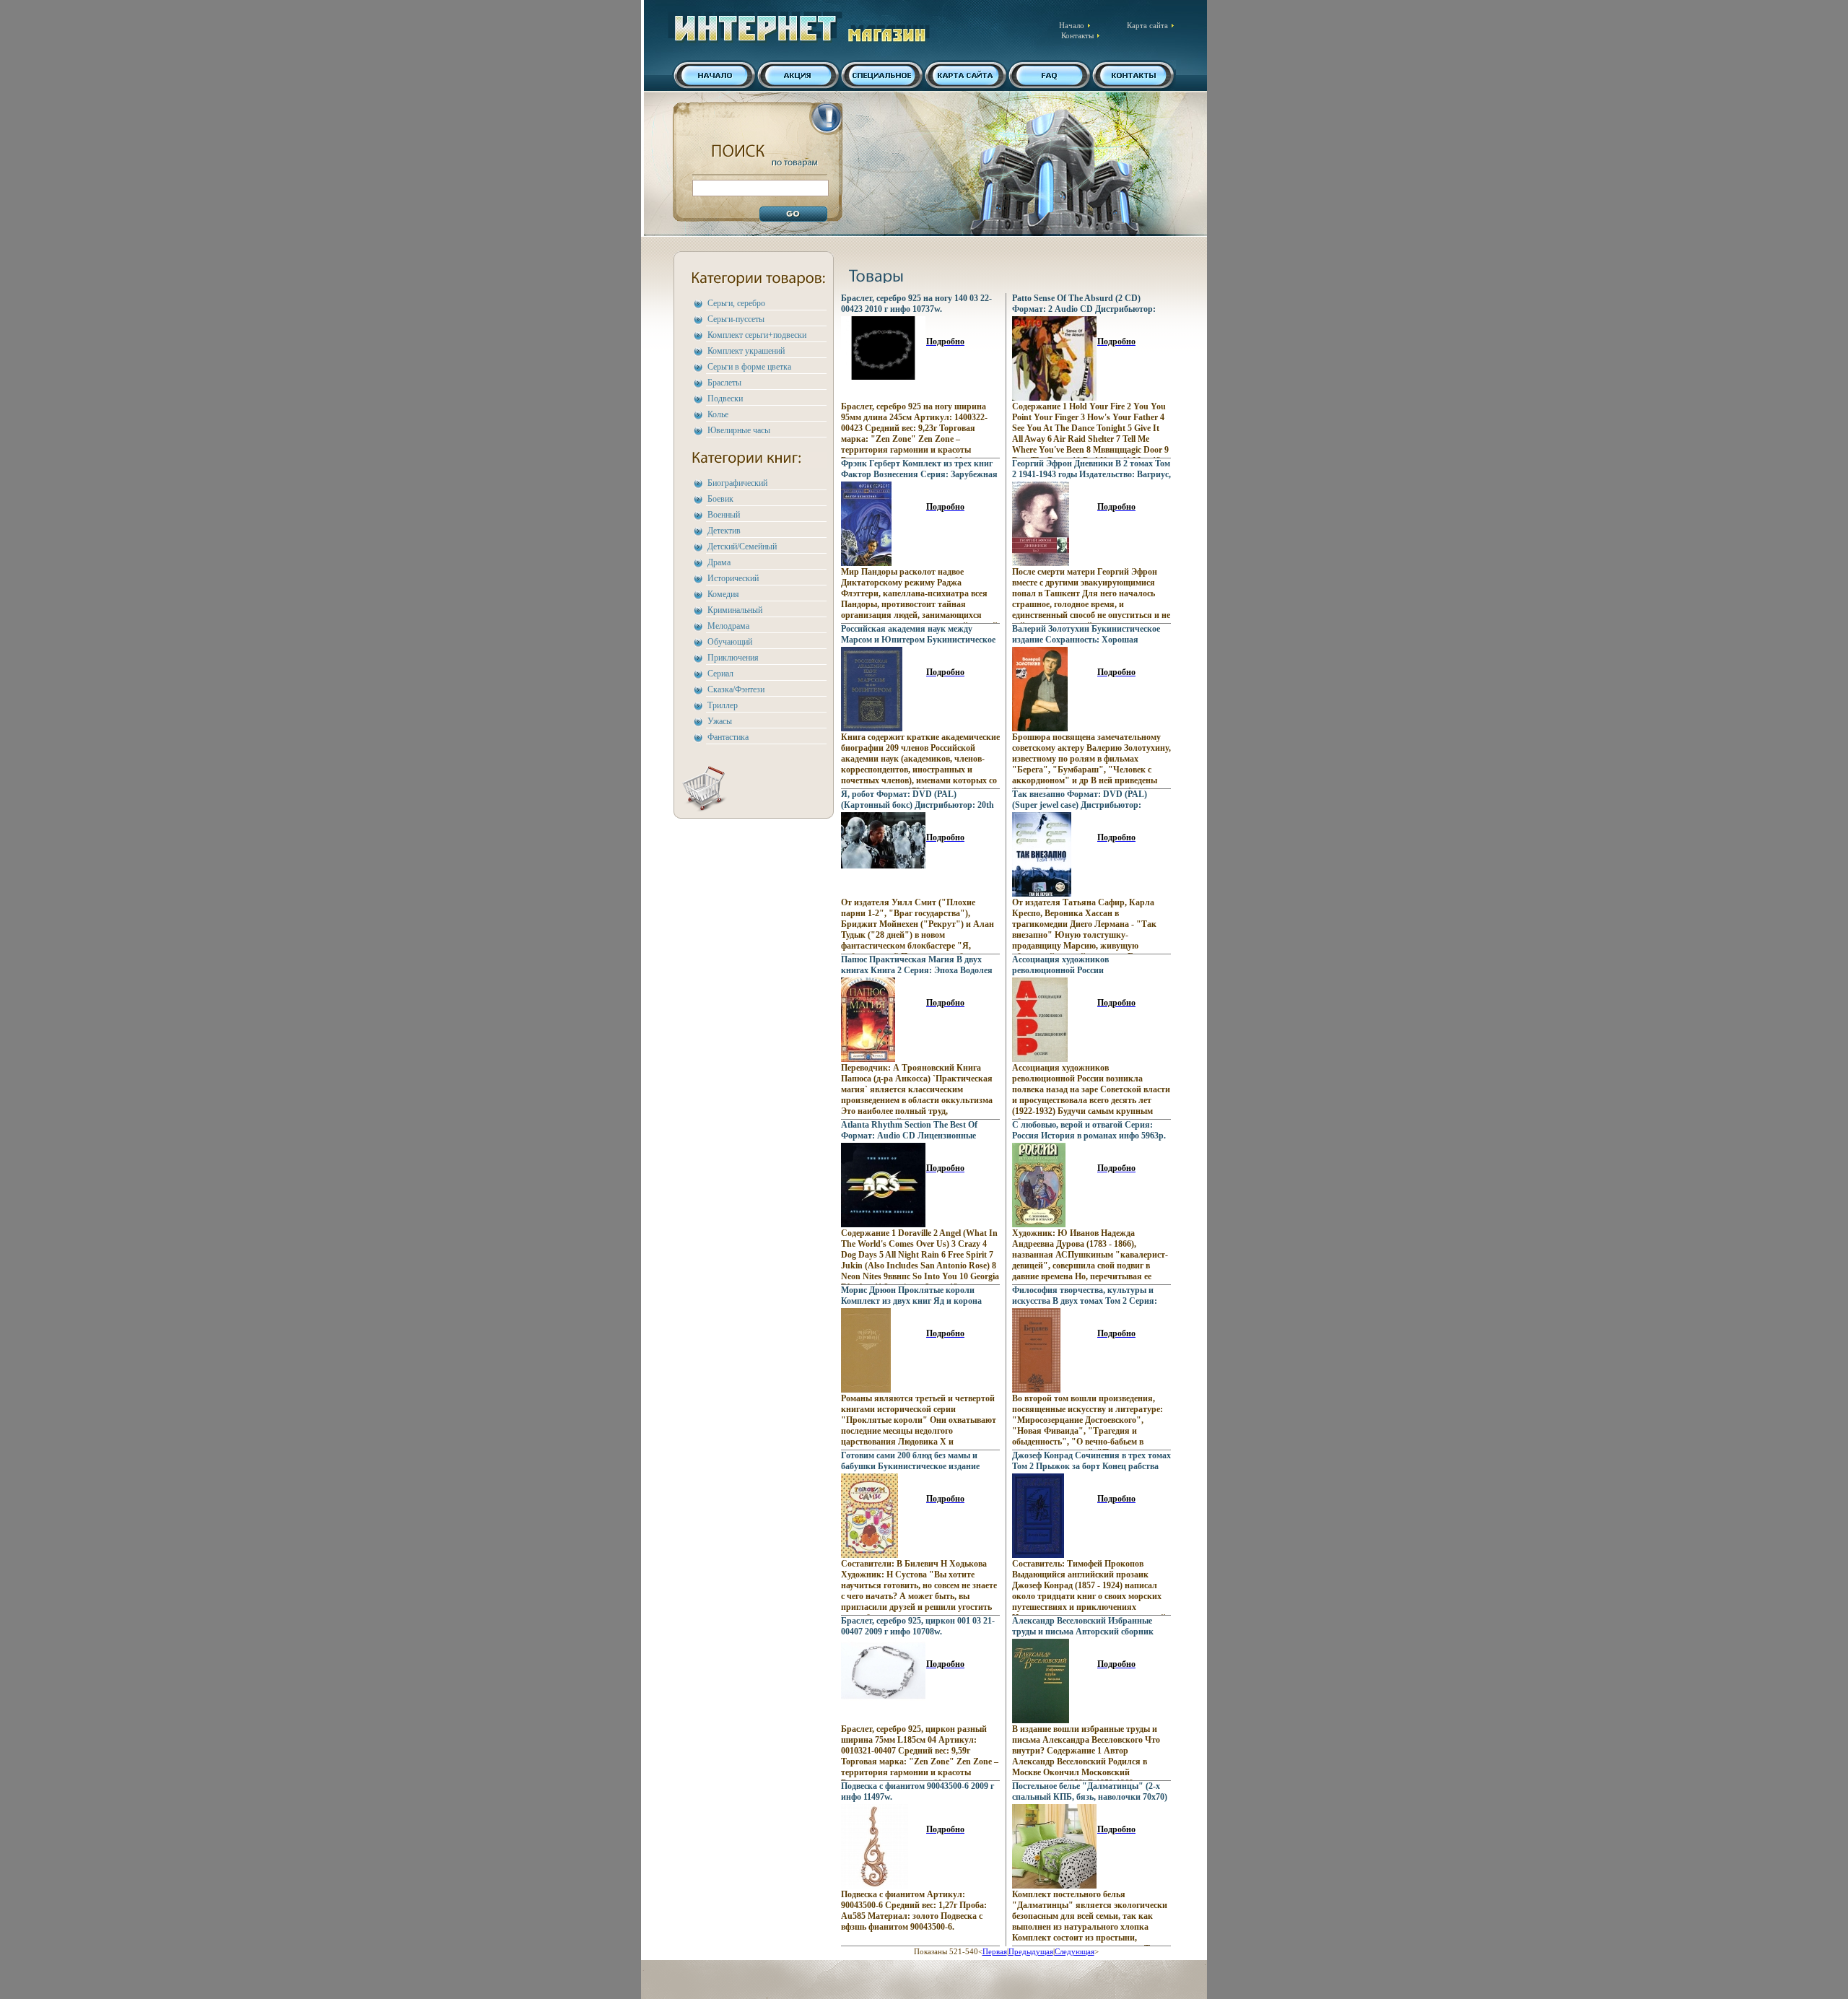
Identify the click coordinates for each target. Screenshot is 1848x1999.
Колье (718, 414)
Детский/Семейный (742, 546)
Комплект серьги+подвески (757, 335)
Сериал (720, 674)
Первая (995, 1951)
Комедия (723, 594)
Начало (1072, 25)
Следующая (1075, 1951)
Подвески (725, 399)
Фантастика (728, 737)
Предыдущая (1031, 1951)
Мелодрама (728, 626)
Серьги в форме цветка (749, 367)
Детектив (724, 531)
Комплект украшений (746, 351)
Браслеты (724, 383)
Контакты (1077, 35)
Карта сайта (1147, 25)
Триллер (723, 705)
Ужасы (720, 721)
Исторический (733, 578)
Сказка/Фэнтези (736, 689)
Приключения (733, 658)
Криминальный (735, 610)
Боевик (720, 499)
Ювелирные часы (739, 430)
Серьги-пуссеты (736, 319)
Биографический (737, 483)
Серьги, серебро (736, 303)
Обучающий (730, 642)
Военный (724, 515)
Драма (719, 562)
